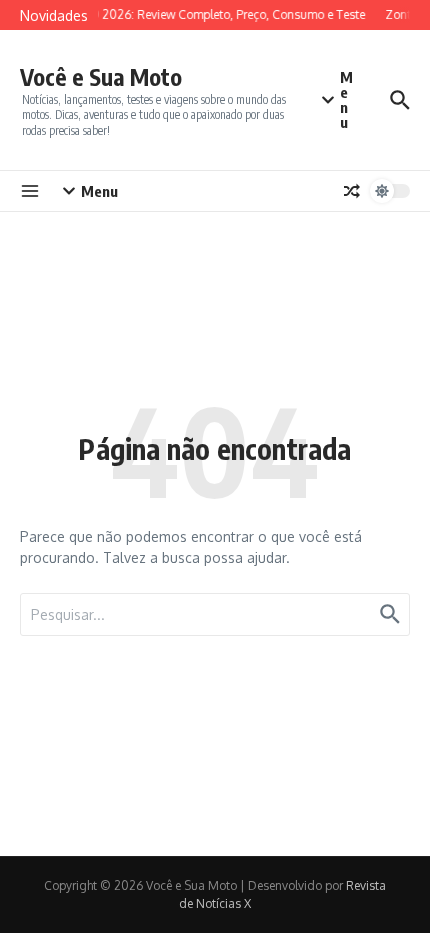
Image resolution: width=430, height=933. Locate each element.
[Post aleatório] (352, 191)
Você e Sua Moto (101, 76)
